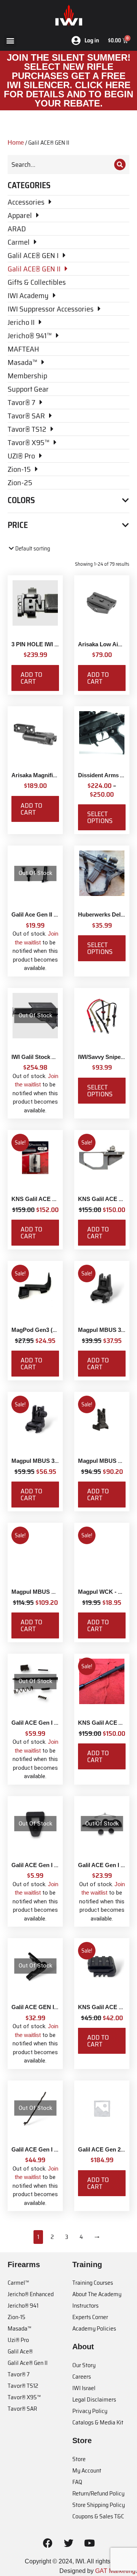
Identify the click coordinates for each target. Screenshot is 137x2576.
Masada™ (19, 2328)
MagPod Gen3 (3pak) (39, 1330)
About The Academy (97, 2294)
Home (16, 143)
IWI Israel (84, 2388)
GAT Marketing (115, 2571)
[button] (10, 41)
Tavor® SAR (22, 2409)
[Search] (120, 165)
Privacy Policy (90, 2411)
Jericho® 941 (23, 2306)
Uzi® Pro (18, 2340)
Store (79, 2459)
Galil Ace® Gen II (28, 2363)
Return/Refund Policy (98, 2493)
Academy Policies (94, 2328)
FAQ (77, 2482)
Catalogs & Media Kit (98, 2422)
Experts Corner (90, 2317)
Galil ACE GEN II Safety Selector (54, 2007)
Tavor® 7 (19, 2374)
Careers (82, 2377)
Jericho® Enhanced (31, 2294)
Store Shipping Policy (99, 2505)
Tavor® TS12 (23, 2386)
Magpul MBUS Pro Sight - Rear (53, 1592)
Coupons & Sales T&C (98, 2516)
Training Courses (93, 2283)
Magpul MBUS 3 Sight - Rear (49, 1461)
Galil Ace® (20, 2351)
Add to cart (31, 678)
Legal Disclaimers (94, 2399)
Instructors (85, 2306)
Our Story (84, 2365)
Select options (100, 817)
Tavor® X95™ (24, 2397)
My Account (87, 2470)
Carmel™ (18, 2283)
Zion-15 (17, 2317)
